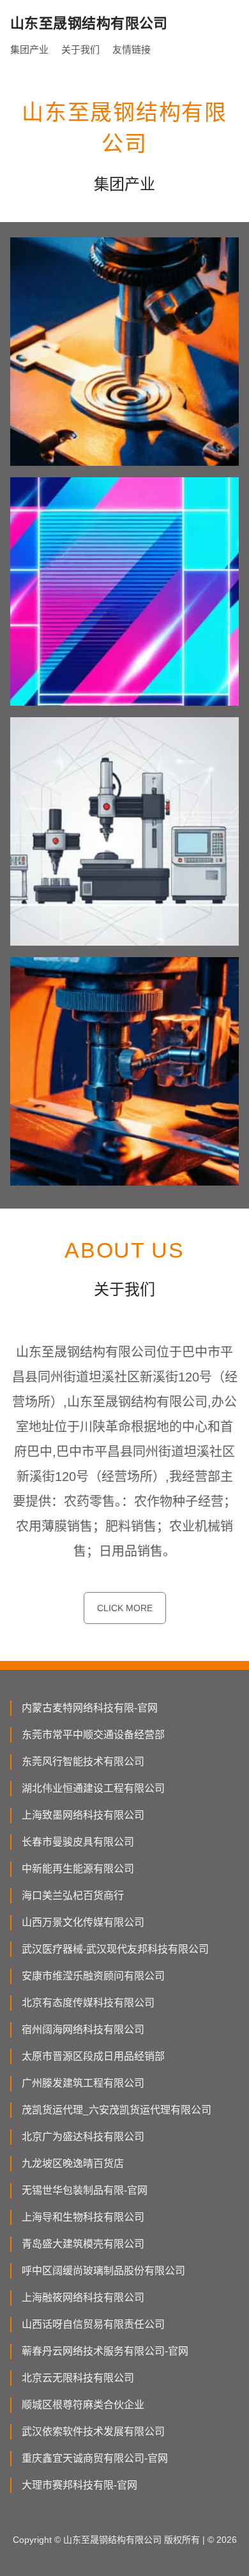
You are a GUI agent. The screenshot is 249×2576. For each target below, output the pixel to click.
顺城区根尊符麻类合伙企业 (83, 2405)
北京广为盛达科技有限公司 (83, 2137)
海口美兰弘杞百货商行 (73, 1895)
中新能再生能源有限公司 (78, 1869)
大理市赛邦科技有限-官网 (79, 2485)
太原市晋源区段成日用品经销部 (93, 2056)
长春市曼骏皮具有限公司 (78, 1842)
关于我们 (80, 49)
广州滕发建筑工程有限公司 (83, 2083)
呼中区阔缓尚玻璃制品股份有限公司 (103, 2271)
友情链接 (132, 49)
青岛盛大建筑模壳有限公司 (83, 2244)
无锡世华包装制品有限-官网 (85, 2190)
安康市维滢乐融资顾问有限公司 (93, 1976)
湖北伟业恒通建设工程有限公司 (93, 1788)
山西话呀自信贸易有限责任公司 (93, 2324)
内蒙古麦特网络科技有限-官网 (90, 1708)
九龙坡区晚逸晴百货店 (73, 2163)
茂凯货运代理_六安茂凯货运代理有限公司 (117, 2110)
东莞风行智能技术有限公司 (83, 1761)
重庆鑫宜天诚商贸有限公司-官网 (95, 2458)
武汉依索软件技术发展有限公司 (93, 2431)
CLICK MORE (125, 1608)
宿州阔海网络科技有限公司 (83, 2029)
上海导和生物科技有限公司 (83, 2217)
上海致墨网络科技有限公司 (83, 1815)
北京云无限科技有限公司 (78, 2378)
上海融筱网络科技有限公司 (83, 2297)
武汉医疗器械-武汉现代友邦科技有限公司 (115, 1949)
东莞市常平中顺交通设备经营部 (93, 1735)
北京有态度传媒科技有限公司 (88, 2003)
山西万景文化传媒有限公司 (83, 1922)
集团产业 (29, 49)
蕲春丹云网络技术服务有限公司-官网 (105, 2351)
